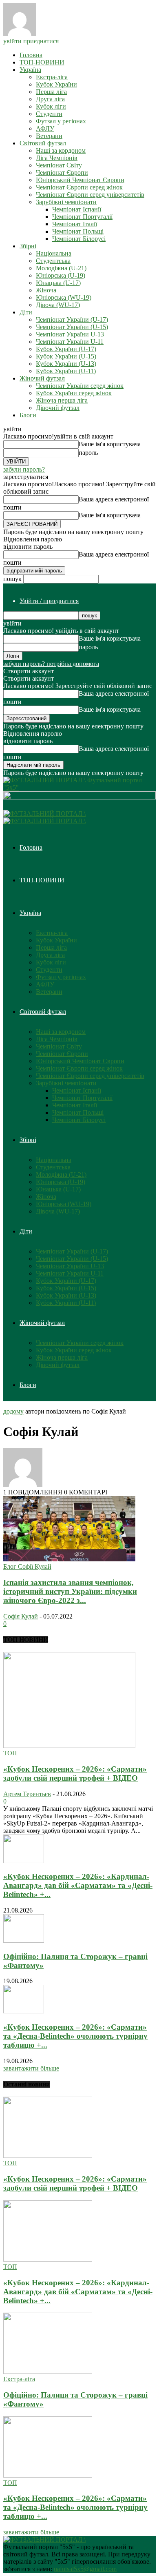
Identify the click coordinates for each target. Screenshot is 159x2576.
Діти (26, 312)
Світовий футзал (43, 143)
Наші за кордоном (61, 150)
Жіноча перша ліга (62, 400)
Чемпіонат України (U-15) (72, 327)
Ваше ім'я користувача (110, 444)
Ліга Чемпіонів (57, 158)
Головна (31, 55)
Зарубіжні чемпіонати (66, 202)
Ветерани (49, 136)
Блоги (28, 415)
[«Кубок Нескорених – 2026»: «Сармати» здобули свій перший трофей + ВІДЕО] (69, 1746)
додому (13, 1411)
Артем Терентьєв (27, 1794)
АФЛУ (45, 128)
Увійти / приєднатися (49, 601)
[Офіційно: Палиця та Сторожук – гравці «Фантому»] (24, 1940)
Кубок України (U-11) (66, 371)
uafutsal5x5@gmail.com (85, 2569)
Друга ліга (50, 99)
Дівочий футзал (58, 408)
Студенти (49, 114)
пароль (88, 453)
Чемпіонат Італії (75, 224)
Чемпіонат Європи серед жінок (79, 187)
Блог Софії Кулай (27, 1566)
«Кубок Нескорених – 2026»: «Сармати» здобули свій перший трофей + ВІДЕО (75, 1773)
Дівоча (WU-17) (58, 305)
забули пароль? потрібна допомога (51, 664)
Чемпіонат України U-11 (70, 342)
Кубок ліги (51, 106)
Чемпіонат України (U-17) (72, 319)
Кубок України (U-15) (66, 356)
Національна (54, 253)
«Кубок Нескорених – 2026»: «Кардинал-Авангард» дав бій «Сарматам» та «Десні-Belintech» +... (78, 1885)
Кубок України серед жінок (74, 393)
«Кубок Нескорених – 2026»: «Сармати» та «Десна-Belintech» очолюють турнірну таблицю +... (75, 2036)
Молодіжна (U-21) (61, 268)
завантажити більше (31, 2068)
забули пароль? (24, 469)
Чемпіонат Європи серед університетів (90, 195)
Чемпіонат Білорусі (79, 239)
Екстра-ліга (52, 77)
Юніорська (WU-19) (64, 297)
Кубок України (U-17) (66, 349)
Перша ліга (51, 92)
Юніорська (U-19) (61, 275)
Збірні (28, 246)
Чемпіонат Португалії (82, 217)
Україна (30, 70)
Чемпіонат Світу (59, 165)
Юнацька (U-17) (58, 283)
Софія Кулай (21, 1616)
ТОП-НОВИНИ (42, 62)
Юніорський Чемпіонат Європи (80, 180)
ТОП (10, 1753)
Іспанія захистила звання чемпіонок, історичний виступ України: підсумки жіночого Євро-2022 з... (70, 1591)
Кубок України (56, 84)
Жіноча (46, 290)
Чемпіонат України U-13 (70, 334)
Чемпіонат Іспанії (77, 209)
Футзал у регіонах (61, 121)
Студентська (53, 261)
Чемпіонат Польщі (78, 231)
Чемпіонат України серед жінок (80, 386)
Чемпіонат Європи (62, 173)
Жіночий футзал (42, 378)
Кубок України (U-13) (66, 364)
